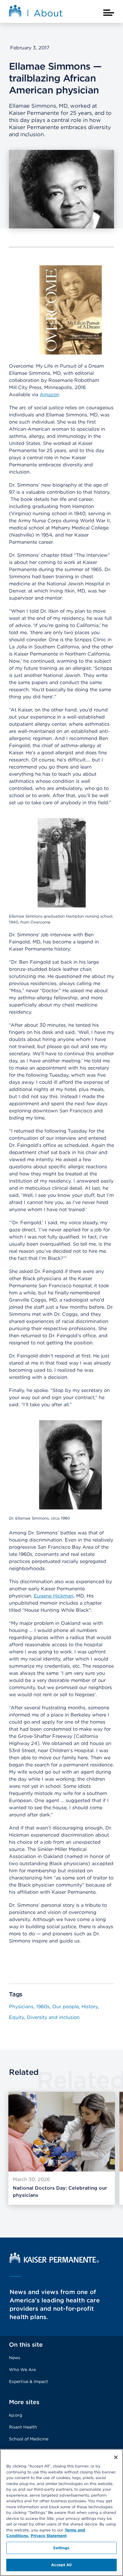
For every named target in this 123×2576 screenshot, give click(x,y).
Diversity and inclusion (53, 2017)
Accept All (61, 2565)
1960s (43, 2007)
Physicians (21, 2007)
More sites (24, 2402)
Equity (17, 2017)
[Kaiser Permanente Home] (54, 2261)
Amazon (50, 395)
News (15, 2358)
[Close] (116, 2457)
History (90, 2007)
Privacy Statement (49, 2536)
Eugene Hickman (54, 1596)
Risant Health (23, 2427)
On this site (26, 2345)
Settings (61, 2548)
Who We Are (22, 2370)
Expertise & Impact (29, 2381)
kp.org (16, 2415)
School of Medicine (29, 2439)
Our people (66, 2007)
